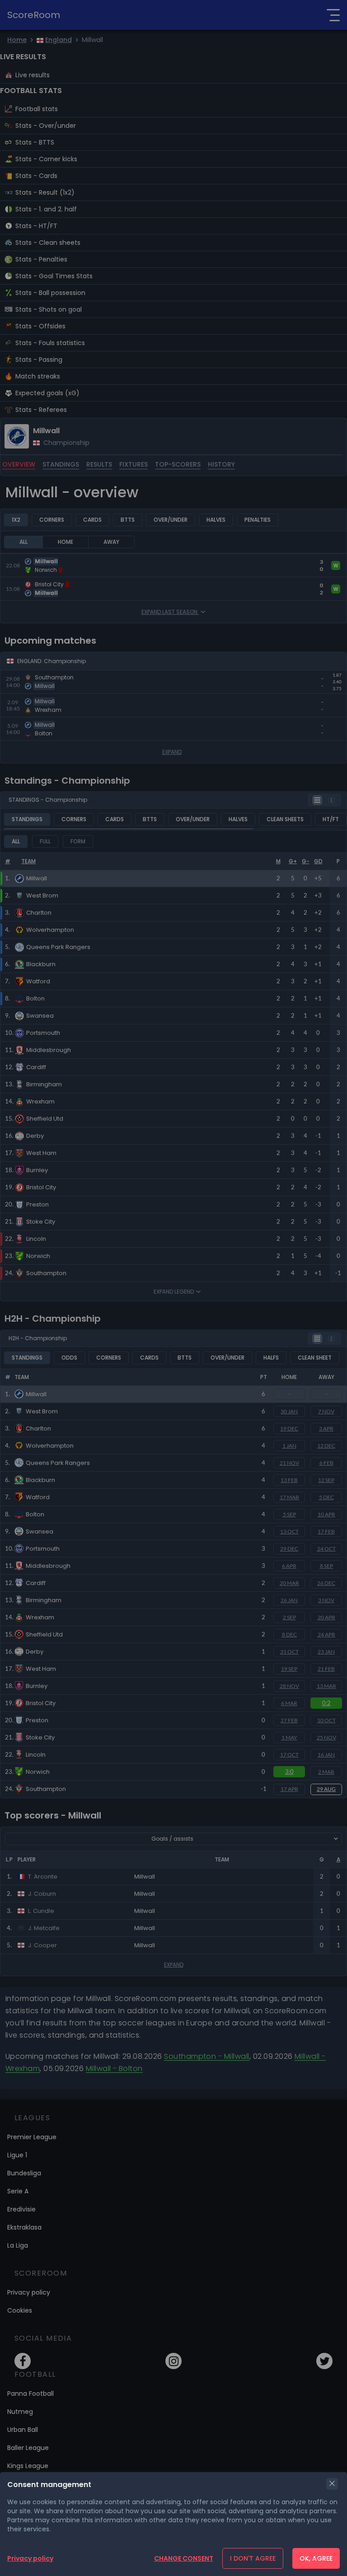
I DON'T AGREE (253, 2558)
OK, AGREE (316, 2558)
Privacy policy (30, 2558)
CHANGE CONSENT (184, 2558)
